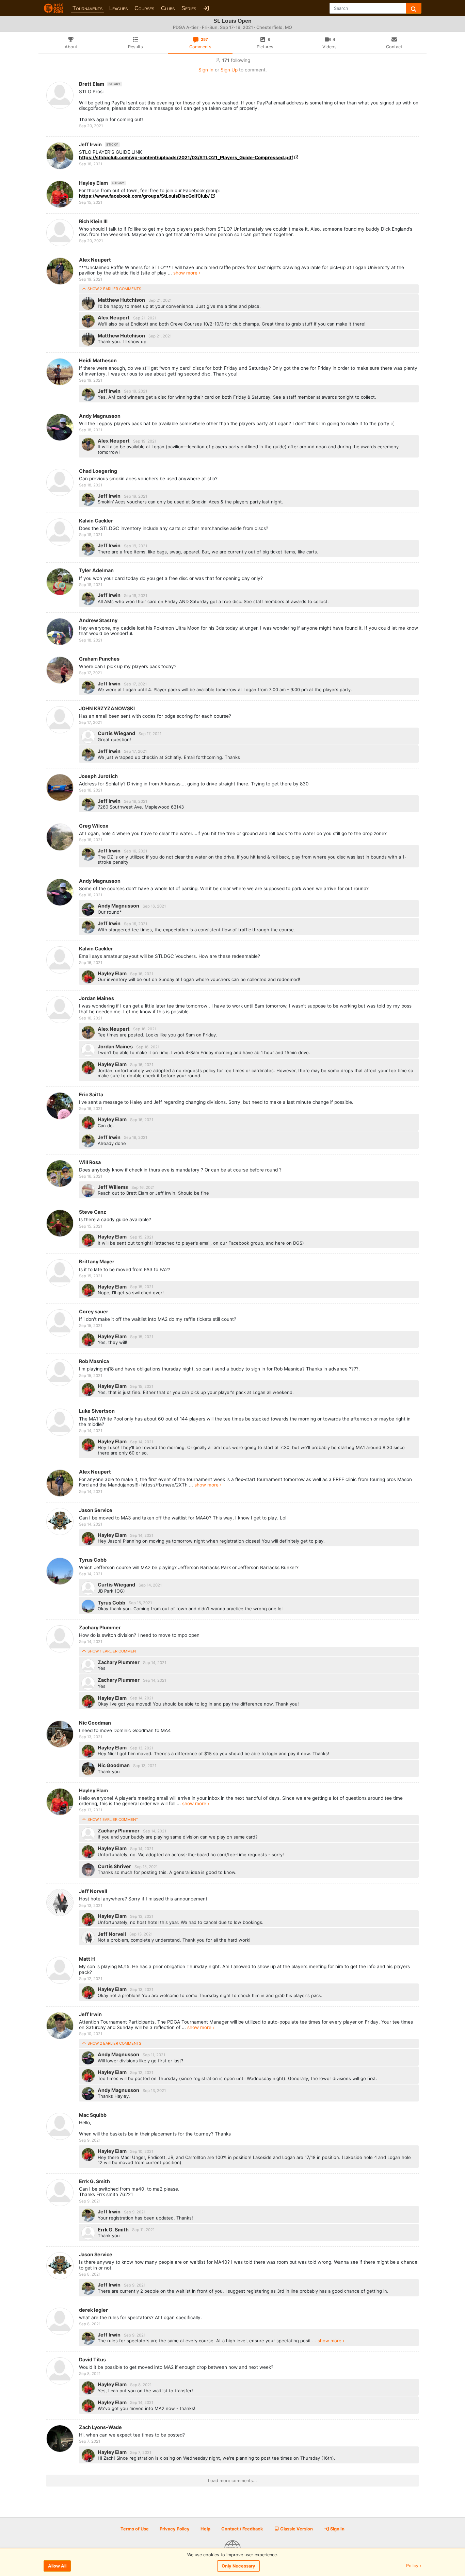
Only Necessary (238, 2566)
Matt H (87, 1959)
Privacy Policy (175, 2529)
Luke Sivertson (97, 1411)
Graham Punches (99, 659)
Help (205, 2529)
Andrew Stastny (98, 620)
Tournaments (87, 8)
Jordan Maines (97, 998)
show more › (187, 273)
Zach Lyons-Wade (100, 2427)
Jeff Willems (113, 1187)
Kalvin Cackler (96, 521)
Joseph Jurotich (98, 776)
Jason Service (96, 1510)
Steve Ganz (93, 1212)
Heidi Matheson (98, 360)
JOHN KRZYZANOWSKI (107, 708)
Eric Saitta (91, 1094)
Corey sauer (94, 1311)
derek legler (93, 2310)
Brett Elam (100, 84)
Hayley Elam (102, 183)
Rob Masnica (94, 1361)
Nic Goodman (95, 1723)
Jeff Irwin (99, 144)
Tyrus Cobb (93, 1560)
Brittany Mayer (97, 1261)
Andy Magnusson (100, 416)
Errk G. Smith (94, 2181)
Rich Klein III (93, 221)
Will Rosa (90, 1162)
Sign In (206, 70)
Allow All (57, 2566)
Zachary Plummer (100, 1627)
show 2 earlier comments (114, 289)
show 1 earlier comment (112, 1651)
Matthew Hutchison (122, 300)
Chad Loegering (98, 471)
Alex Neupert (95, 260)
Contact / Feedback (242, 2529)
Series (189, 8)
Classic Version (296, 2529)
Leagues (118, 8)
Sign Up (229, 70)
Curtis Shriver (115, 1866)
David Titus (92, 2359)
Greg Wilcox (94, 826)
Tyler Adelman (96, 570)
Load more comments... (233, 2481)
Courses (144, 8)
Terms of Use (135, 2529)
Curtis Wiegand (117, 733)
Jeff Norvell (93, 1891)
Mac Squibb (93, 2115)
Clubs (168, 8)
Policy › (414, 2566)
